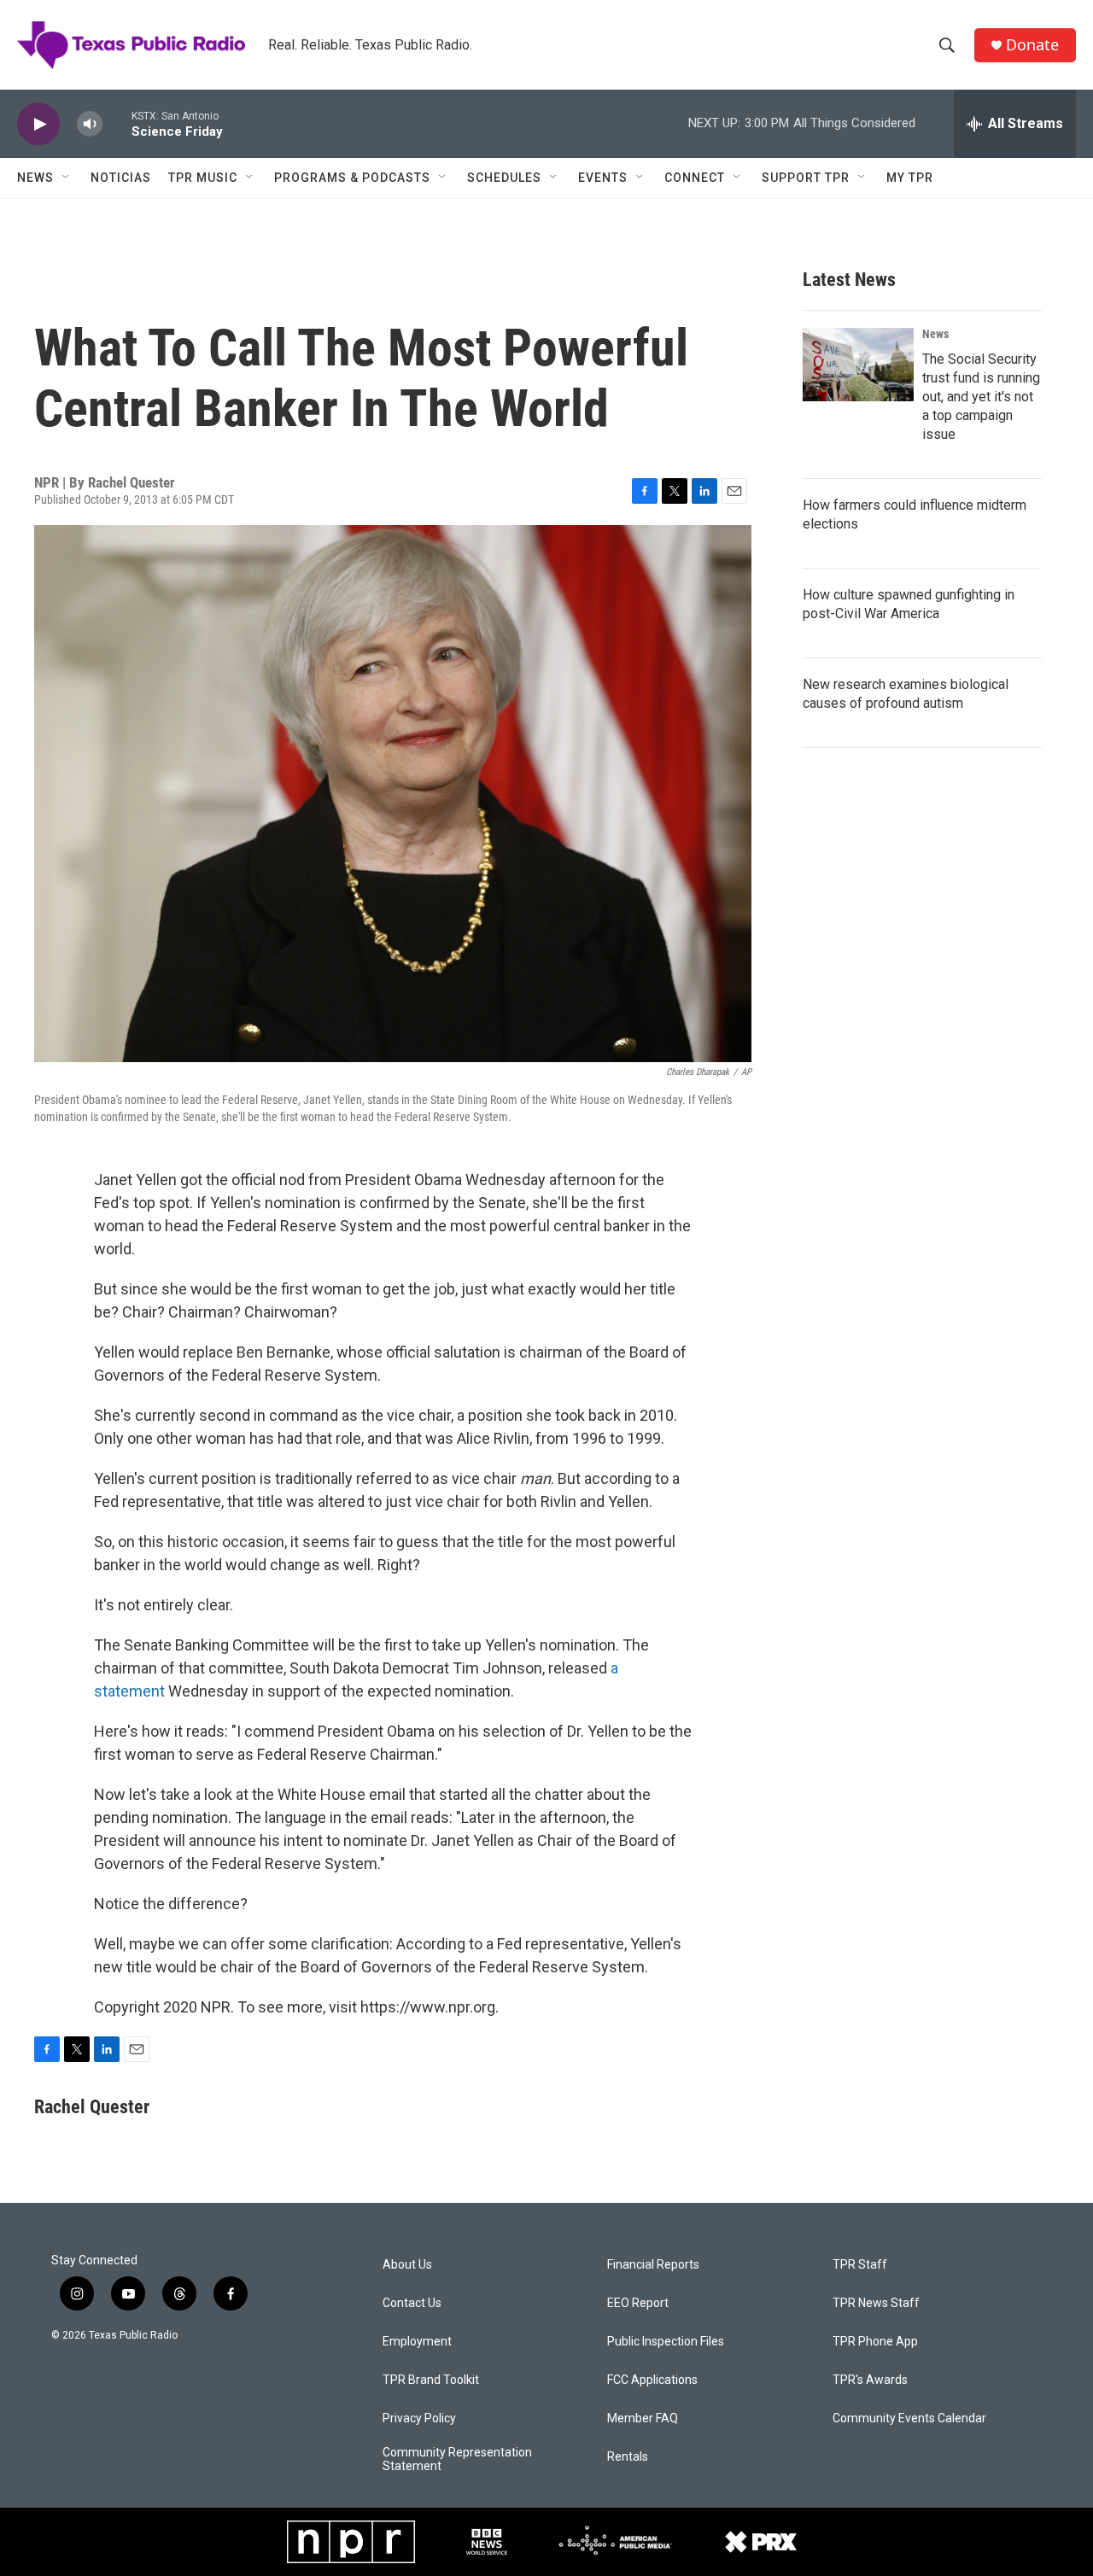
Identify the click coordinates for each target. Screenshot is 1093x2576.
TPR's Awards (870, 2380)
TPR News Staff (876, 2303)
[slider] (117, 123)
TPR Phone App (875, 2342)
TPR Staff (860, 2265)
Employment (417, 2342)
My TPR (910, 178)
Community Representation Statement (457, 2459)
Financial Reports (653, 2265)
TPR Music (203, 178)
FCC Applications (652, 2380)
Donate (1032, 45)
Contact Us (412, 2303)
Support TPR (806, 178)
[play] (38, 124)
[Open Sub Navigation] (67, 178)
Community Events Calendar (909, 2418)
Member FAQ (643, 2418)
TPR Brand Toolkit (431, 2380)
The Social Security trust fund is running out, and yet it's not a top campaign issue (981, 397)
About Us (407, 2265)
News (35, 178)
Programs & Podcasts (352, 178)
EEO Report (638, 2303)
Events (603, 178)
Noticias (121, 178)
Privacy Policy (419, 2418)
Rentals (628, 2457)
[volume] (90, 124)
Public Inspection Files (666, 2342)
